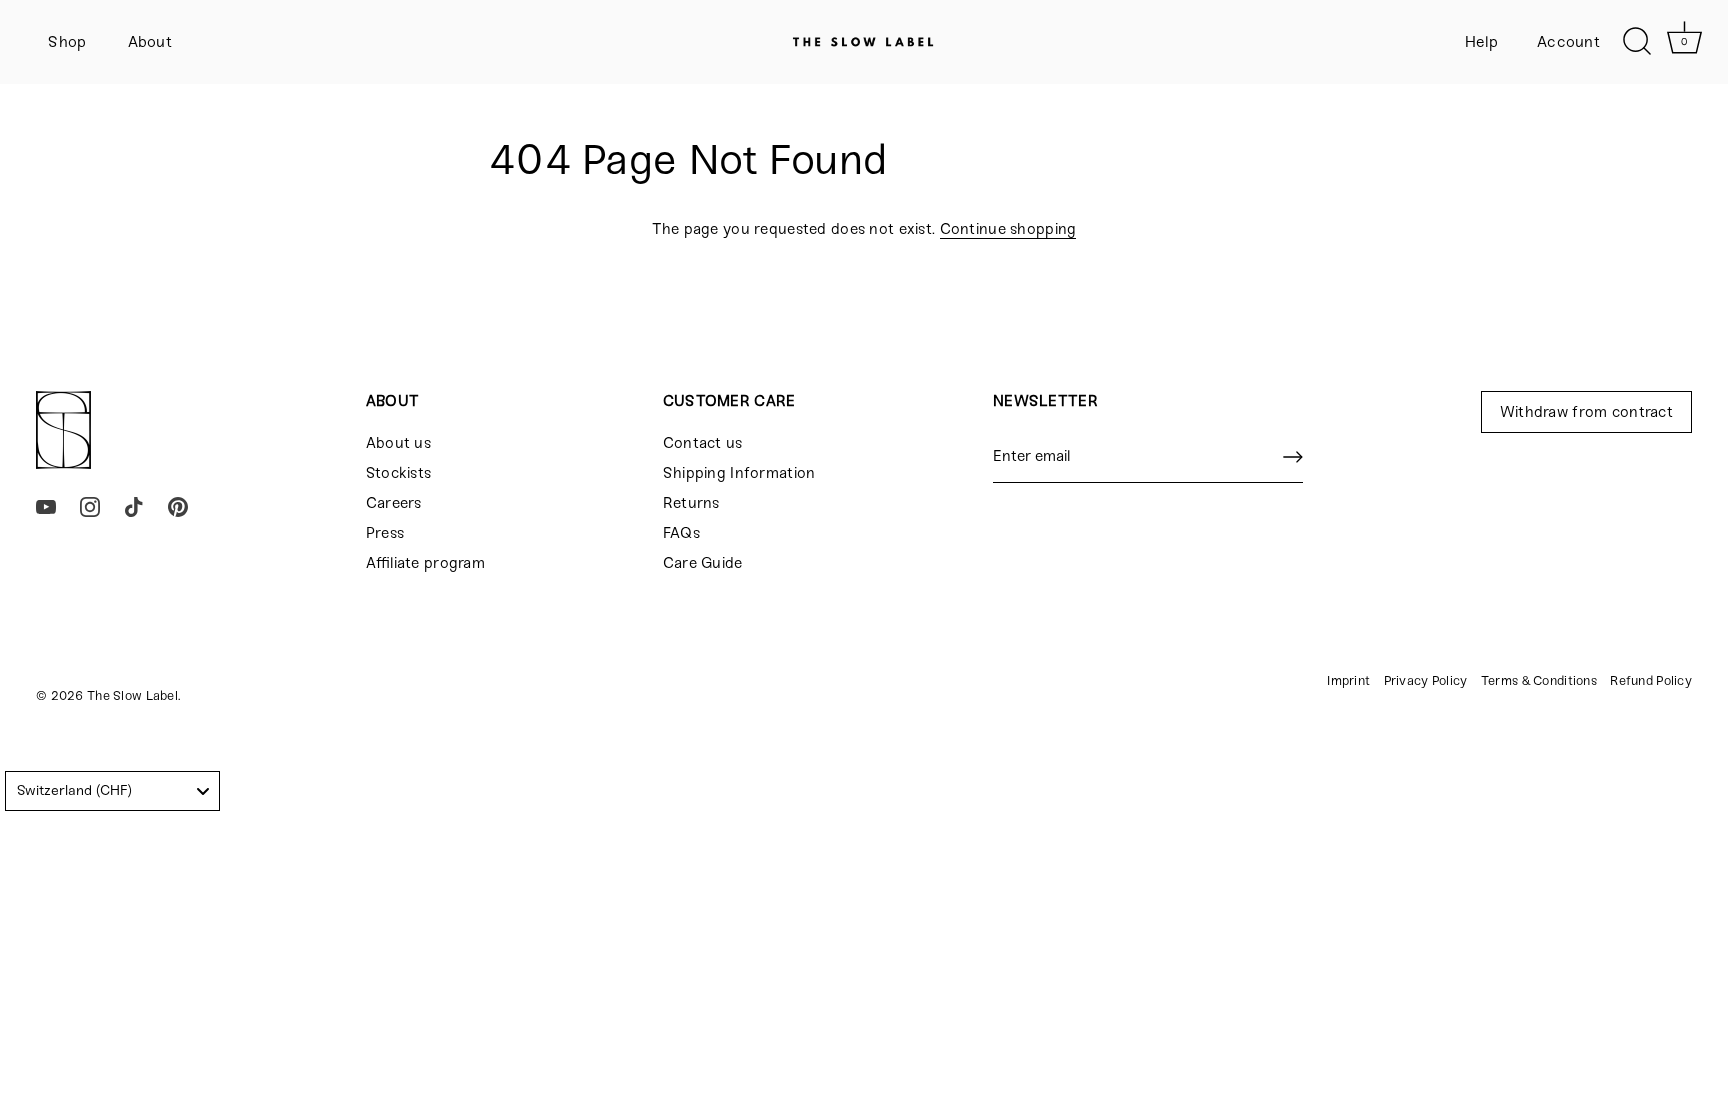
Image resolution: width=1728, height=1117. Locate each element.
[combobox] (112, 791)
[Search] (1637, 42)
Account (1568, 42)
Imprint (1348, 680)
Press (385, 533)
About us (398, 443)
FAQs (681, 533)
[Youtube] (46, 506)
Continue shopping (1008, 229)
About (150, 42)
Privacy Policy (1426, 680)
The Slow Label (132, 695)
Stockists (399, 473)
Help (1482, 42)
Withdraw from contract (1586, 412)
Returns (691, 503)
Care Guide (703, 563)
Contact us (703, 443)
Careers (394, 503)
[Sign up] (1293, 457)
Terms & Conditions (1539, 680)
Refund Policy (1651, 680)
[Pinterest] (178, 506)
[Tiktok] (134, 506)
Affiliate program (425, 563)
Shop (67, 42)
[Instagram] (90, 506)
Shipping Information (739, 473)
